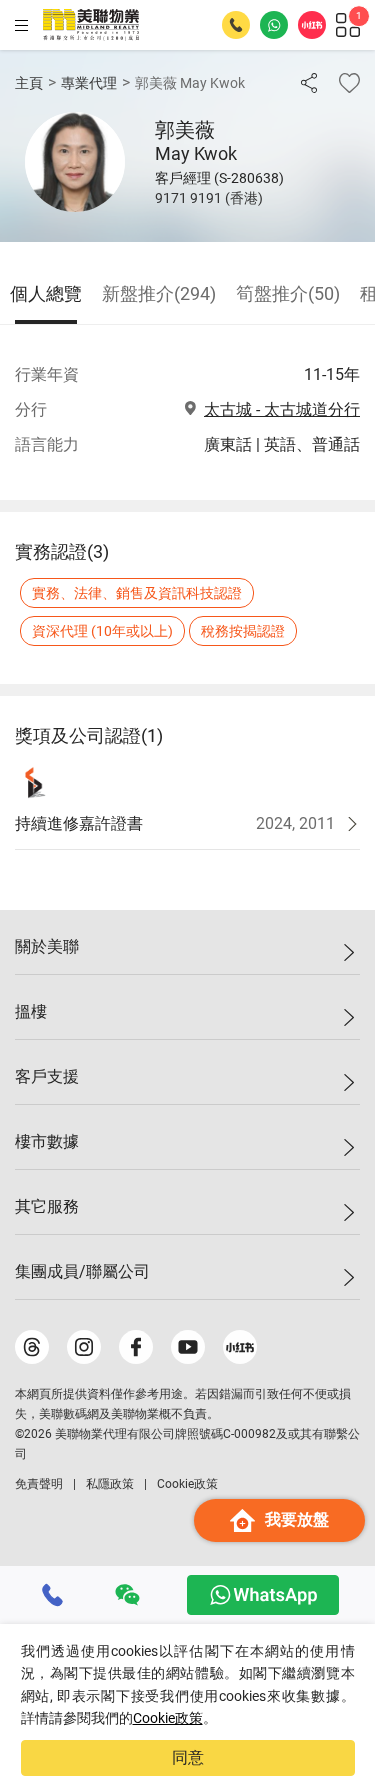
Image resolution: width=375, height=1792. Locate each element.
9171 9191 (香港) (209, 198)
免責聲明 (39, 1484)
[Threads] (32, 1347)
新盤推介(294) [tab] (159, 293)
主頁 (29, 83)
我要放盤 (297, 1519)
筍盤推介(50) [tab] (288, 293)
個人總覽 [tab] (46, 293)
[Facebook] (136, 1347)
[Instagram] (84, 1347)
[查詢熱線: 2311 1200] (236, 25)
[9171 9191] (53, 1595)
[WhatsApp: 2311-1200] (274, 25)
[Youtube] (188, 1347)
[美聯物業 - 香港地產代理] (91, 25)
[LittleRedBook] (240, 1347)
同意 (188, 1757)
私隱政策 (110, 1484)
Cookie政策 (168, 1718)
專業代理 (89, 83)
